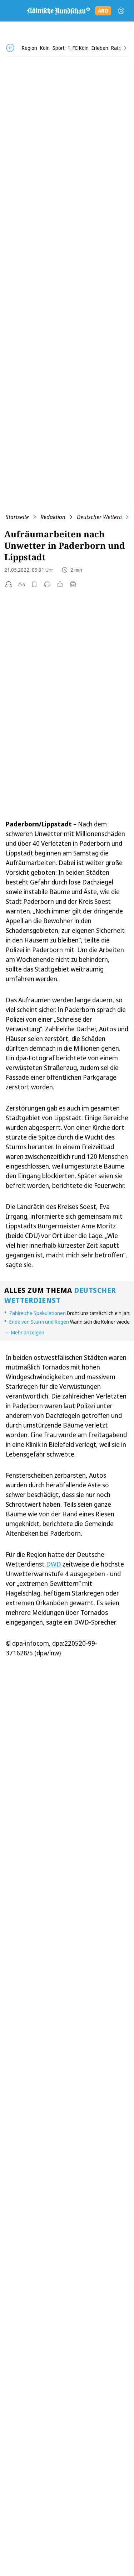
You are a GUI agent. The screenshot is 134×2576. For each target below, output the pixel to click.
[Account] (121, 11)
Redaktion (53, 517)
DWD (54, 1564)
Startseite (17, 517)
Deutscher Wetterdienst (105, 517)
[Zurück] (10, 48)
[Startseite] (58, 11)
